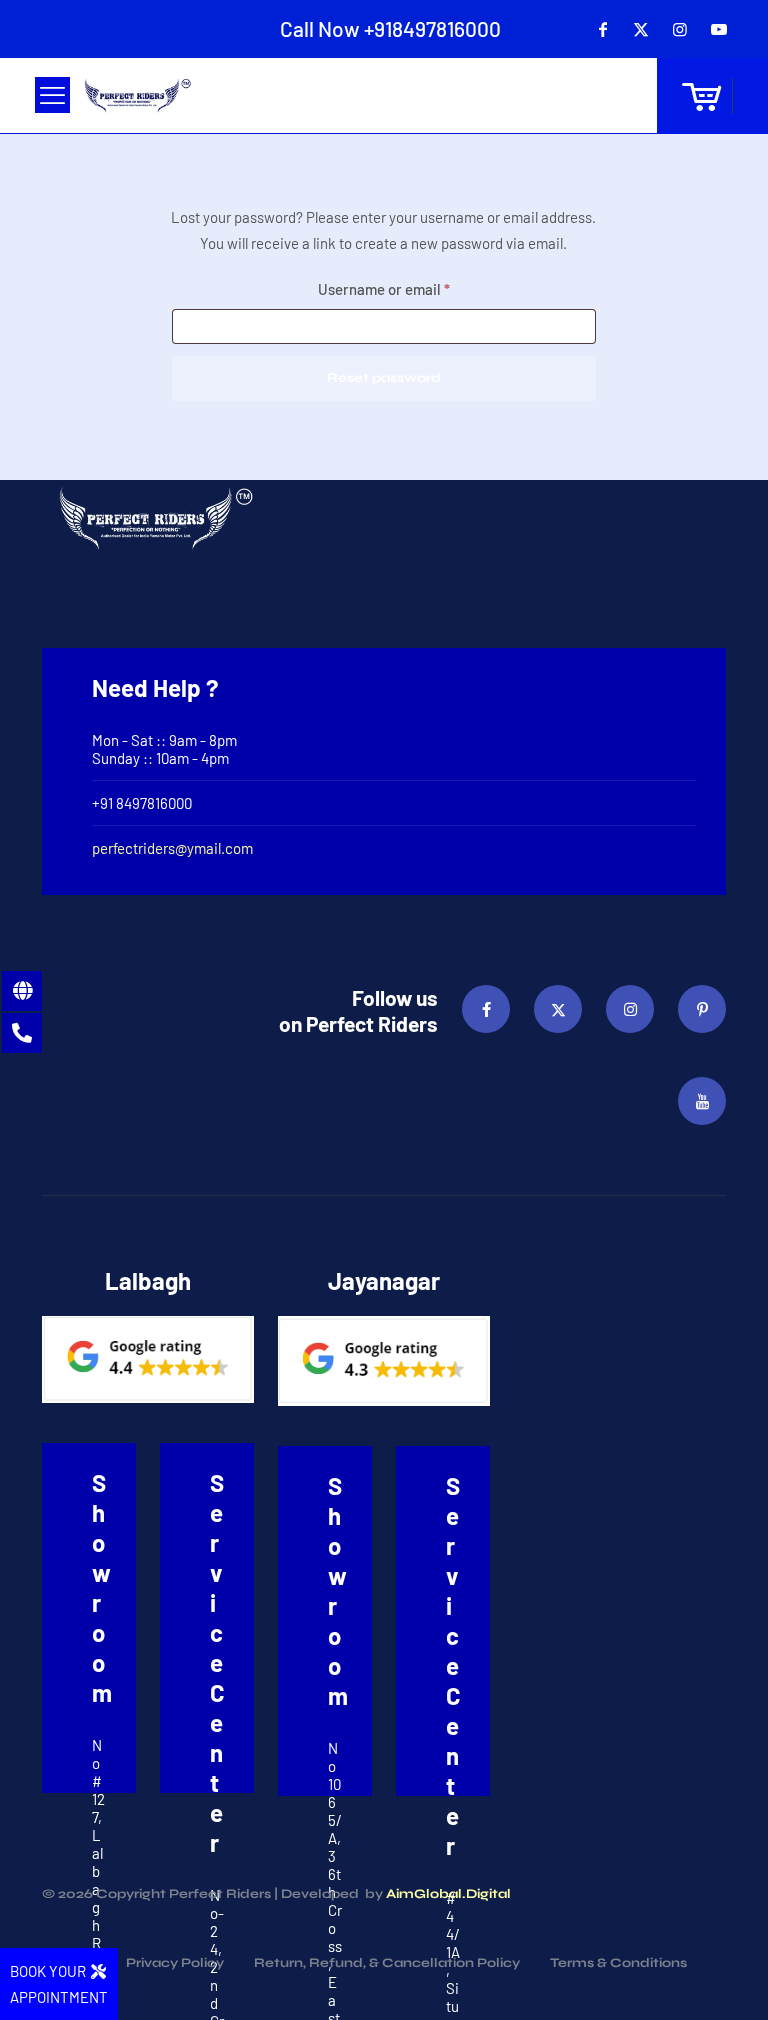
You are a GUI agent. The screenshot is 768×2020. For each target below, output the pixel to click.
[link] (148, 1359)
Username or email (413, 288)
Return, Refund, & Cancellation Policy (387, 1964)
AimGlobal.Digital (448, 1894)
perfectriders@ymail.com (172, 848)
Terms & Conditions (618, 1964)
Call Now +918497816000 (390, 28)
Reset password (384, 378)
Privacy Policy (175, 1964)
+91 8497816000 (142, 803)
